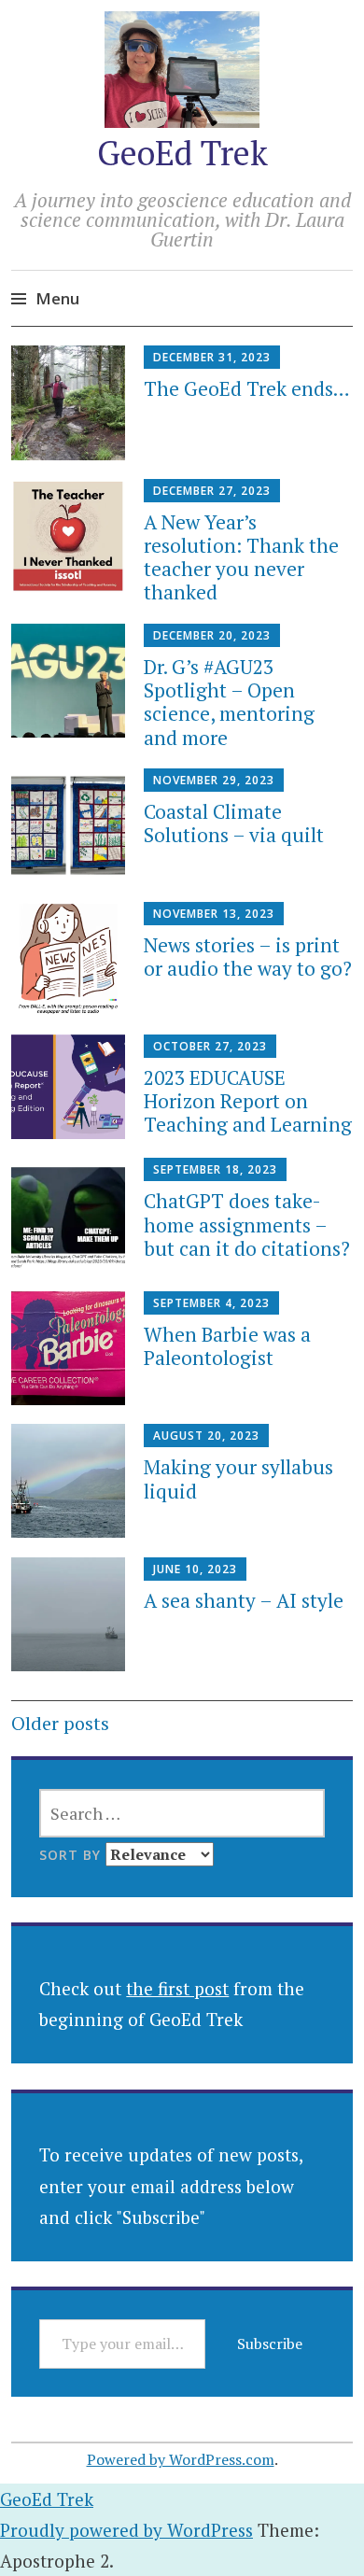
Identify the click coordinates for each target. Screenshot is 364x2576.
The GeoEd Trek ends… (247, 388)
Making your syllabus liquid (238, 1478)
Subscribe (270, 2344)
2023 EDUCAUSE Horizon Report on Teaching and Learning (248, 1101)
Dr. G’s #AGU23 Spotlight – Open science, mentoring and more (229, 702)
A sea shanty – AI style (244, 1600)
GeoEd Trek (182, 153)
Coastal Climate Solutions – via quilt (234, 823)
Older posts (60, 1723)
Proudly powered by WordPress (126, 2530)
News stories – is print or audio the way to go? (248, 957)
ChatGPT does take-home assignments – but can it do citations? (247, 1224)
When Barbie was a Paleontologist (227, 1346)
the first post (177, 1988)
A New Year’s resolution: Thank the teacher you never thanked (241, 557)
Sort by (72, 1855)
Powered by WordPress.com (181, 2459)
